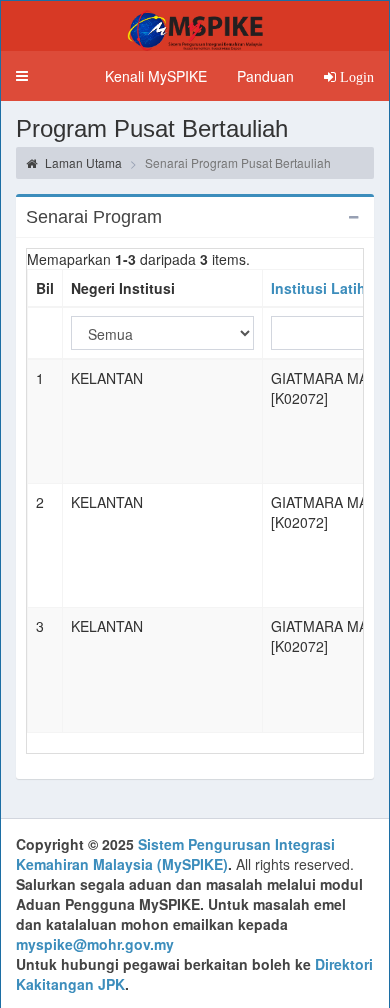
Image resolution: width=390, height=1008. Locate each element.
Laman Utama (82, 162)
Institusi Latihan (327, 288)
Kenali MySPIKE (156, 76)
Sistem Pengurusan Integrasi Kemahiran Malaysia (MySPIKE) (175, 854)
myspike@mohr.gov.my (95, 944)
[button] (22, 76)
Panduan (265, 76)
